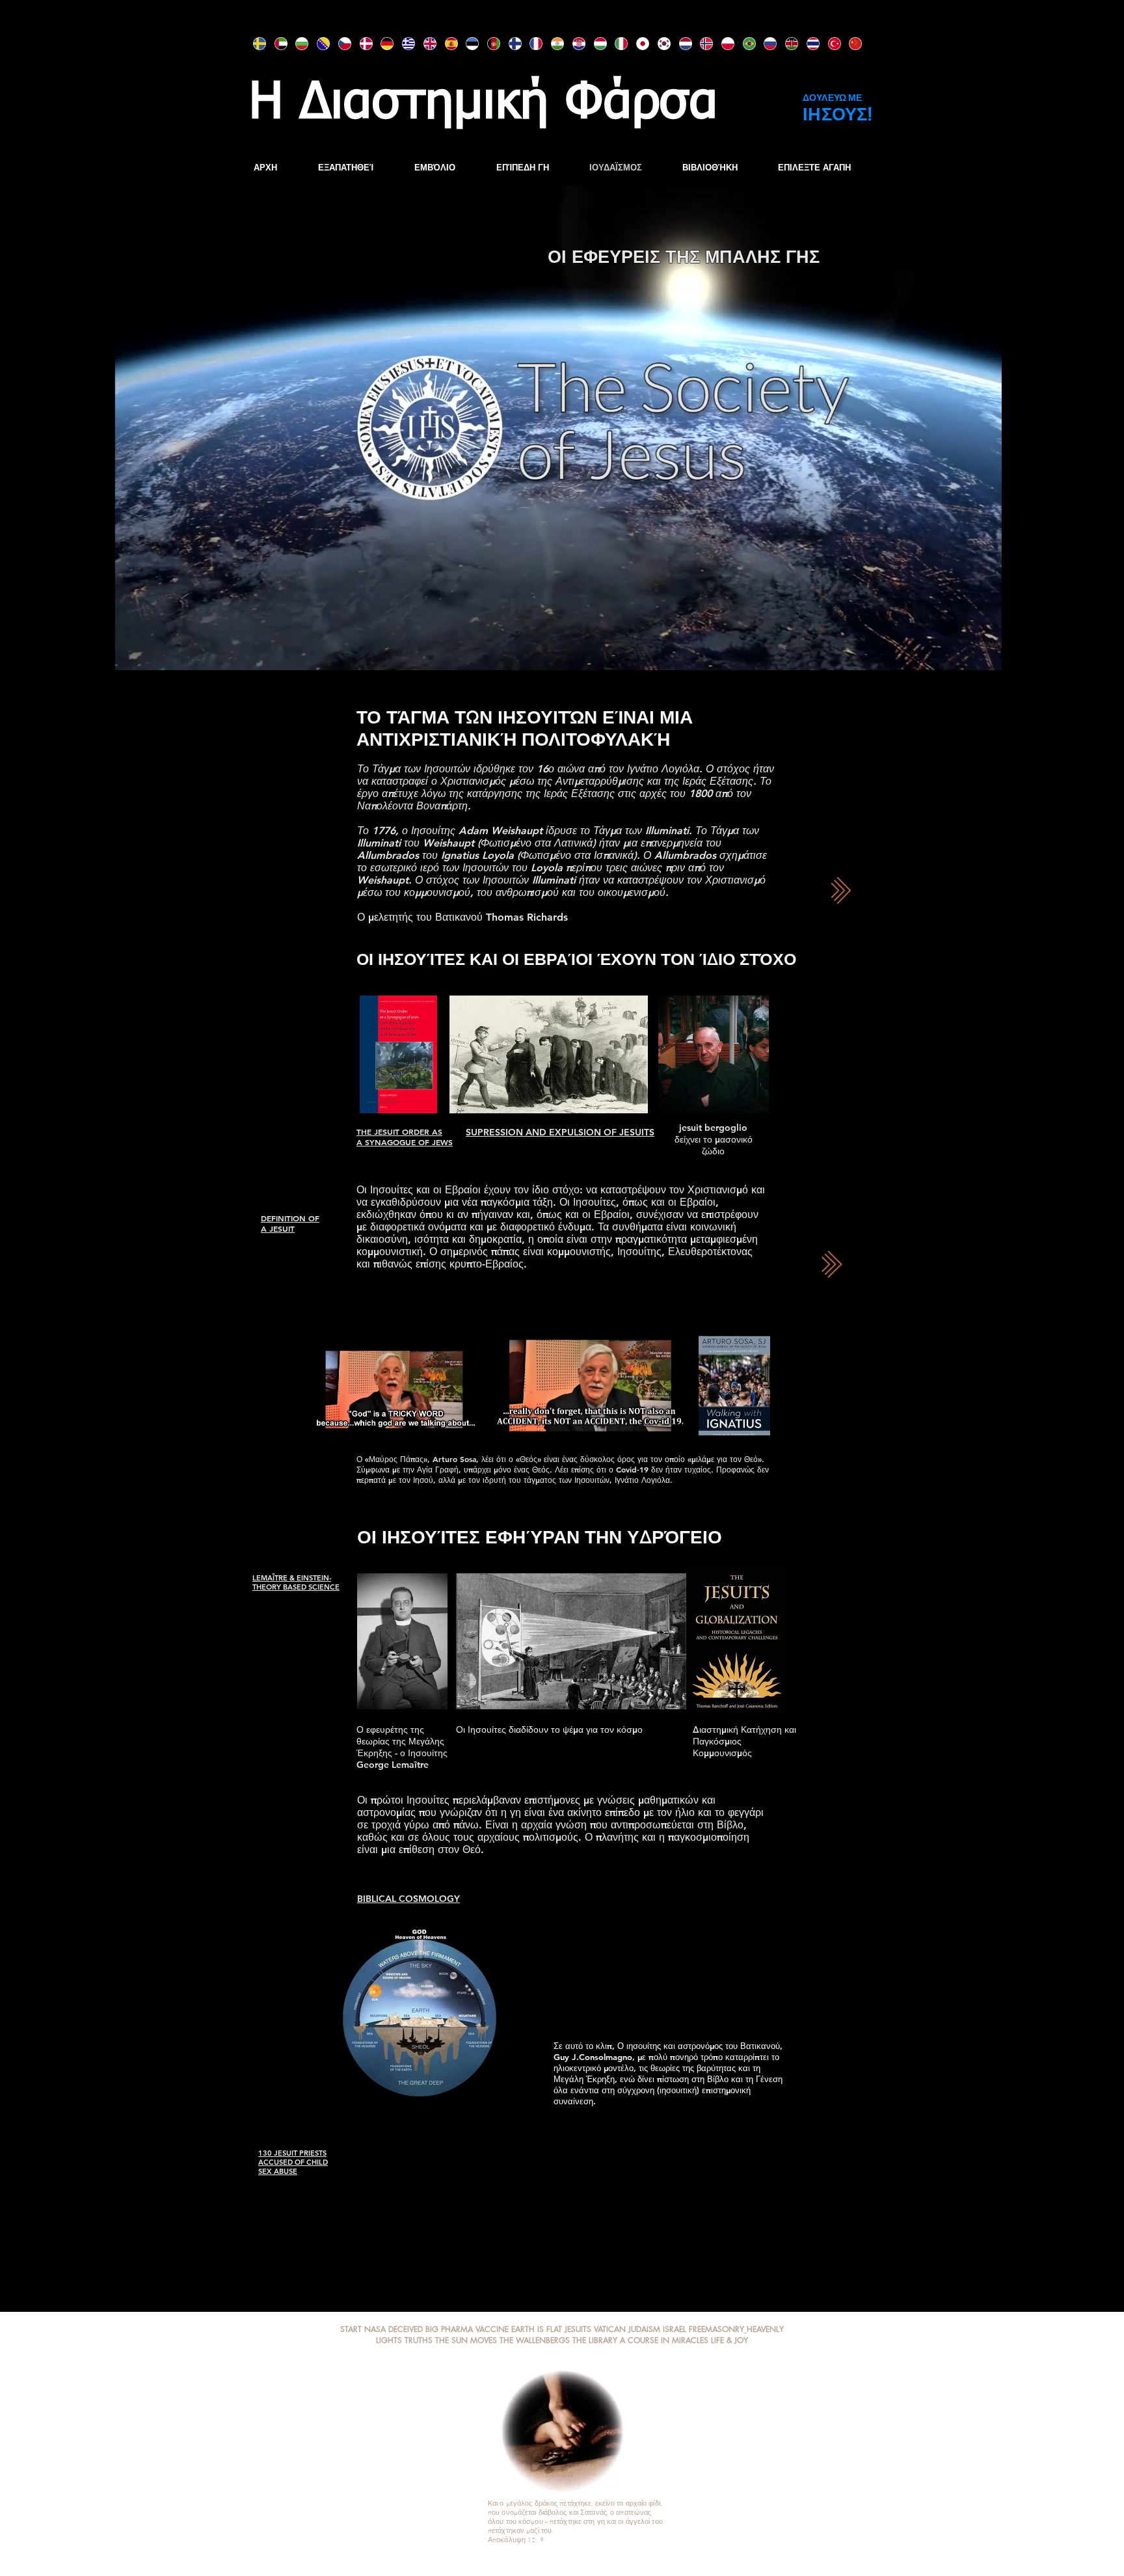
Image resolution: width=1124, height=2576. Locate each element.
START (351, 2329)
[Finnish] (510, 44)
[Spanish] (446, 44)
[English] (424, 44)
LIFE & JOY (729, 2340)
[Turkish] (829, 44)
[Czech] (339, 44)
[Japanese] (637, 44)
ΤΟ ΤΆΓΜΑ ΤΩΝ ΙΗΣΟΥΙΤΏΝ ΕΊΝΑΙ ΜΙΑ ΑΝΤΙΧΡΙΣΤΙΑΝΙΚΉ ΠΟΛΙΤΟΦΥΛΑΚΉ (525, 728)
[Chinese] (850, 44)
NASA (375, 2329)
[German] (381, 44)
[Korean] (659, 44)
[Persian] (488, 44)
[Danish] (361, 44)
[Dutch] (680, 44)
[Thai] (808, 44)
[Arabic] (275, 44)
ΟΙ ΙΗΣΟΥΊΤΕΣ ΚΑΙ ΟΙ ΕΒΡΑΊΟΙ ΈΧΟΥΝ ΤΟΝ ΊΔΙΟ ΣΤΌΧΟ (576, 959)
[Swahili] (786, 44)
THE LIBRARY (595, 2340)
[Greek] (403, 44)
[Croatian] (573, 44)
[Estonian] (467, 44)
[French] (530, 44)
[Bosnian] (318, 44)
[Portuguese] (744, 44)
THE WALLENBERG (532, 2340)
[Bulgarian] (296, 44)
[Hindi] (552, 44)
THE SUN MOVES (466, 2340)
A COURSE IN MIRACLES (664, 2340)
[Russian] (765, 44)
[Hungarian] (595, 44)
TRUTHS (419, 2340)
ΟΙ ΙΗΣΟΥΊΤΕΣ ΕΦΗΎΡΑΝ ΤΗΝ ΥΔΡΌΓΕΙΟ (540, 1537)
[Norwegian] (701, 44)
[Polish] (722, 44)
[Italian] (616, 44)
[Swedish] (254, 44)
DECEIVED (407, 2329)
